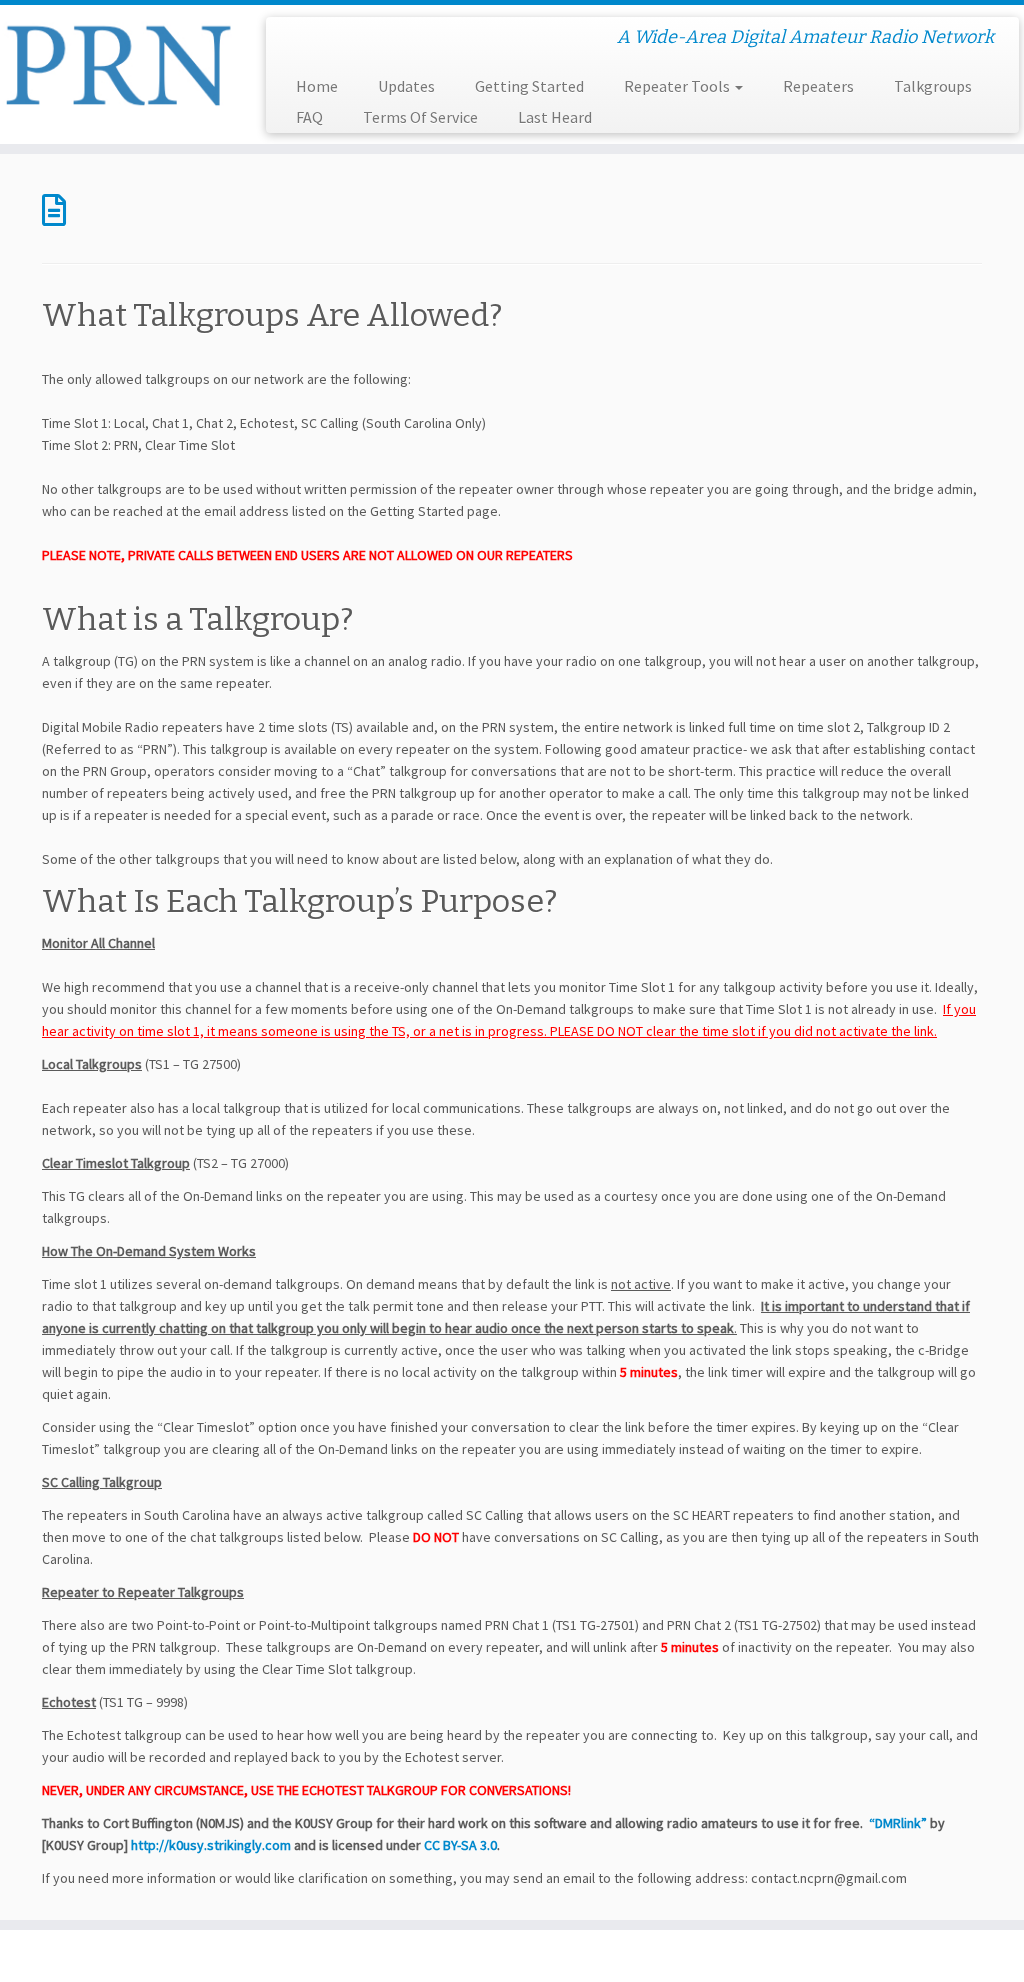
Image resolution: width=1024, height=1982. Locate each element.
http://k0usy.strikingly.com (211, 1845)
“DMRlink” (898, 1823)
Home (317, 86)
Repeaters (818, 86)
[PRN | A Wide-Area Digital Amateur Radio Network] (120, 63)
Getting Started (529, 86)
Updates (406, 86)
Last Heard (555, 117)
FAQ (309, 117)
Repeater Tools (678, 86)
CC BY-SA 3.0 (460, 1845)
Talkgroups (933, 86)
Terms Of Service (420, 117)
